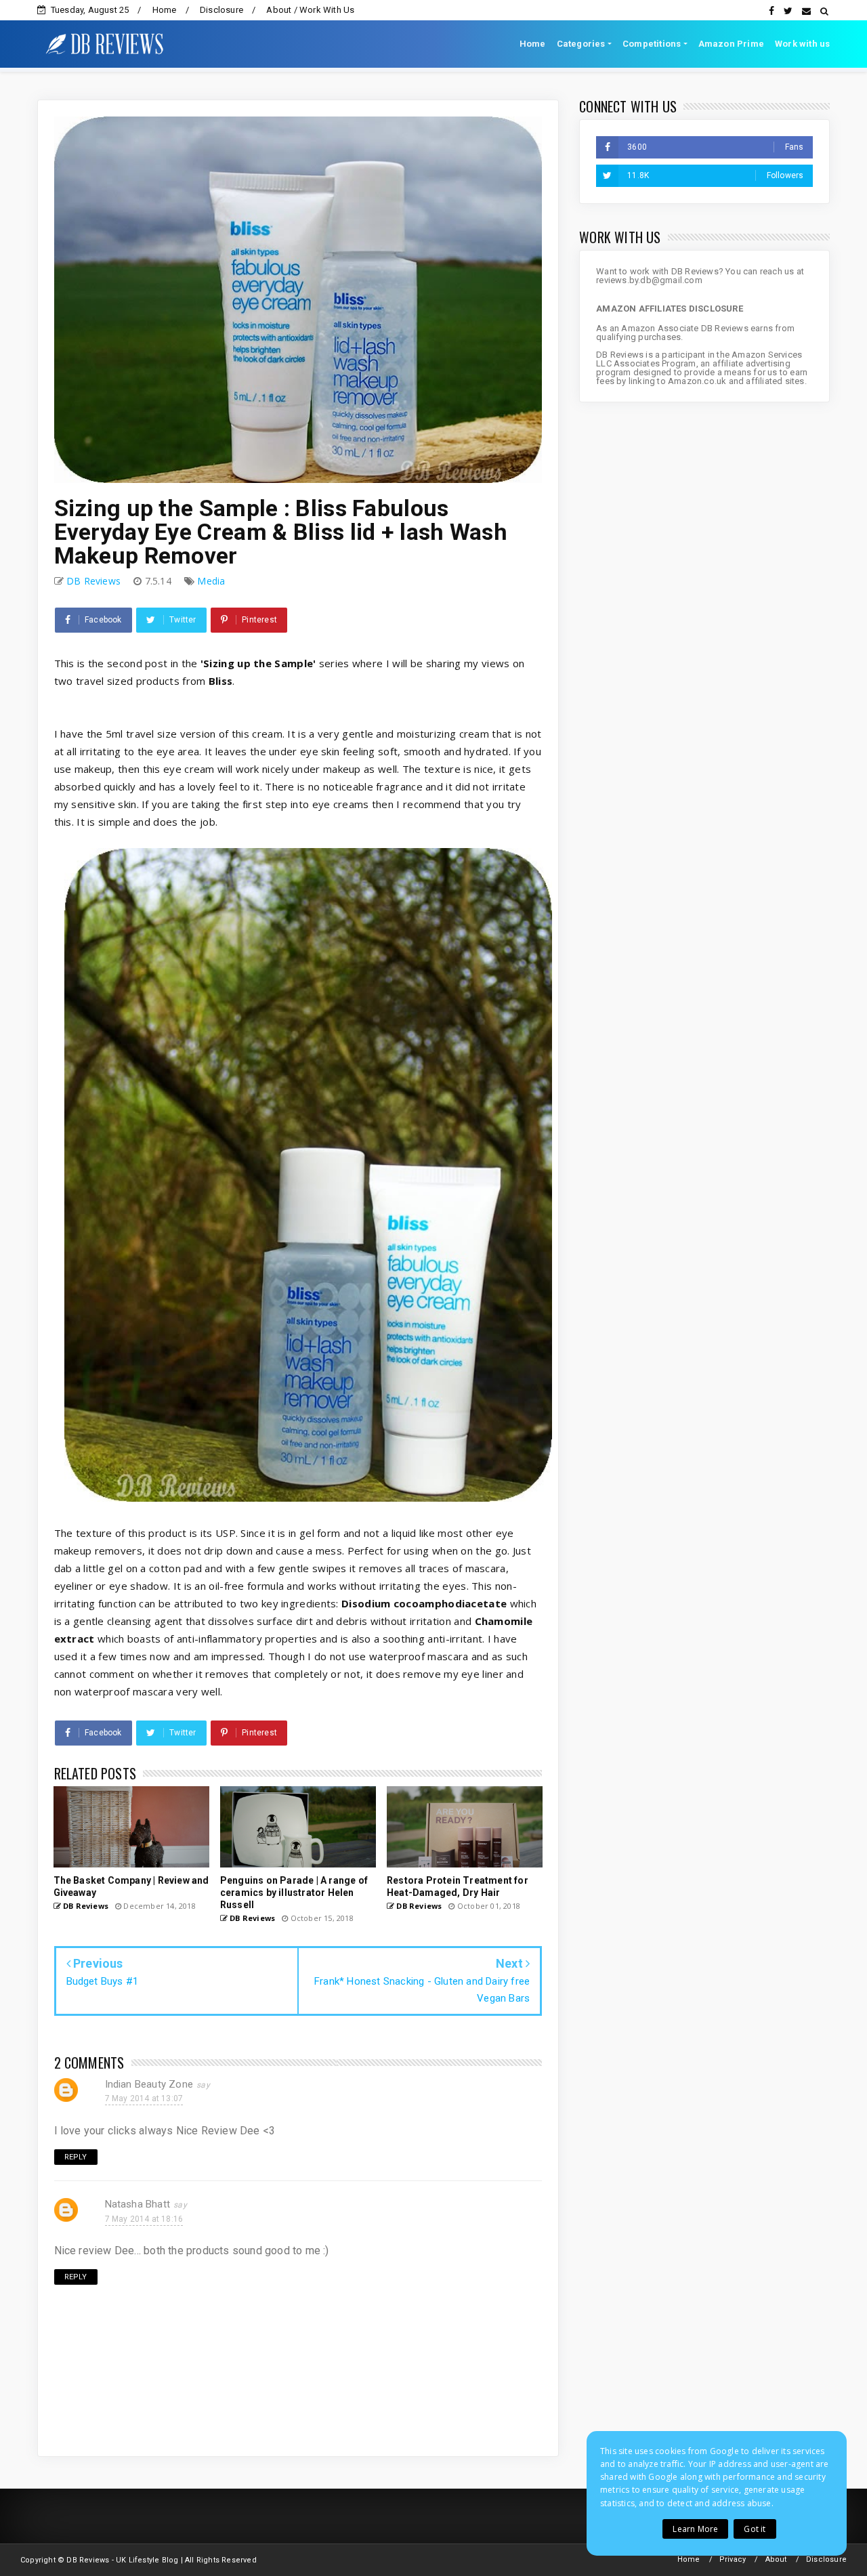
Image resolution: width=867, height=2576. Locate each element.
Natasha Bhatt (138, 2204)
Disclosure (221, 10)
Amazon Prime (731, 44)
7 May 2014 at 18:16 (144, 2219)
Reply (76, 2157)
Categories (581, 44)
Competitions (652, 44)
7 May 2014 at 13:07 (144, 2098)
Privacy (733, 2559)
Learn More (695, 2529)
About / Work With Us (310, 10)
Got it (755, 2529)
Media (211, 581)
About (776, 2559)
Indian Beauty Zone (149, 2084)
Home (165, 10)
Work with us (802, 44)
